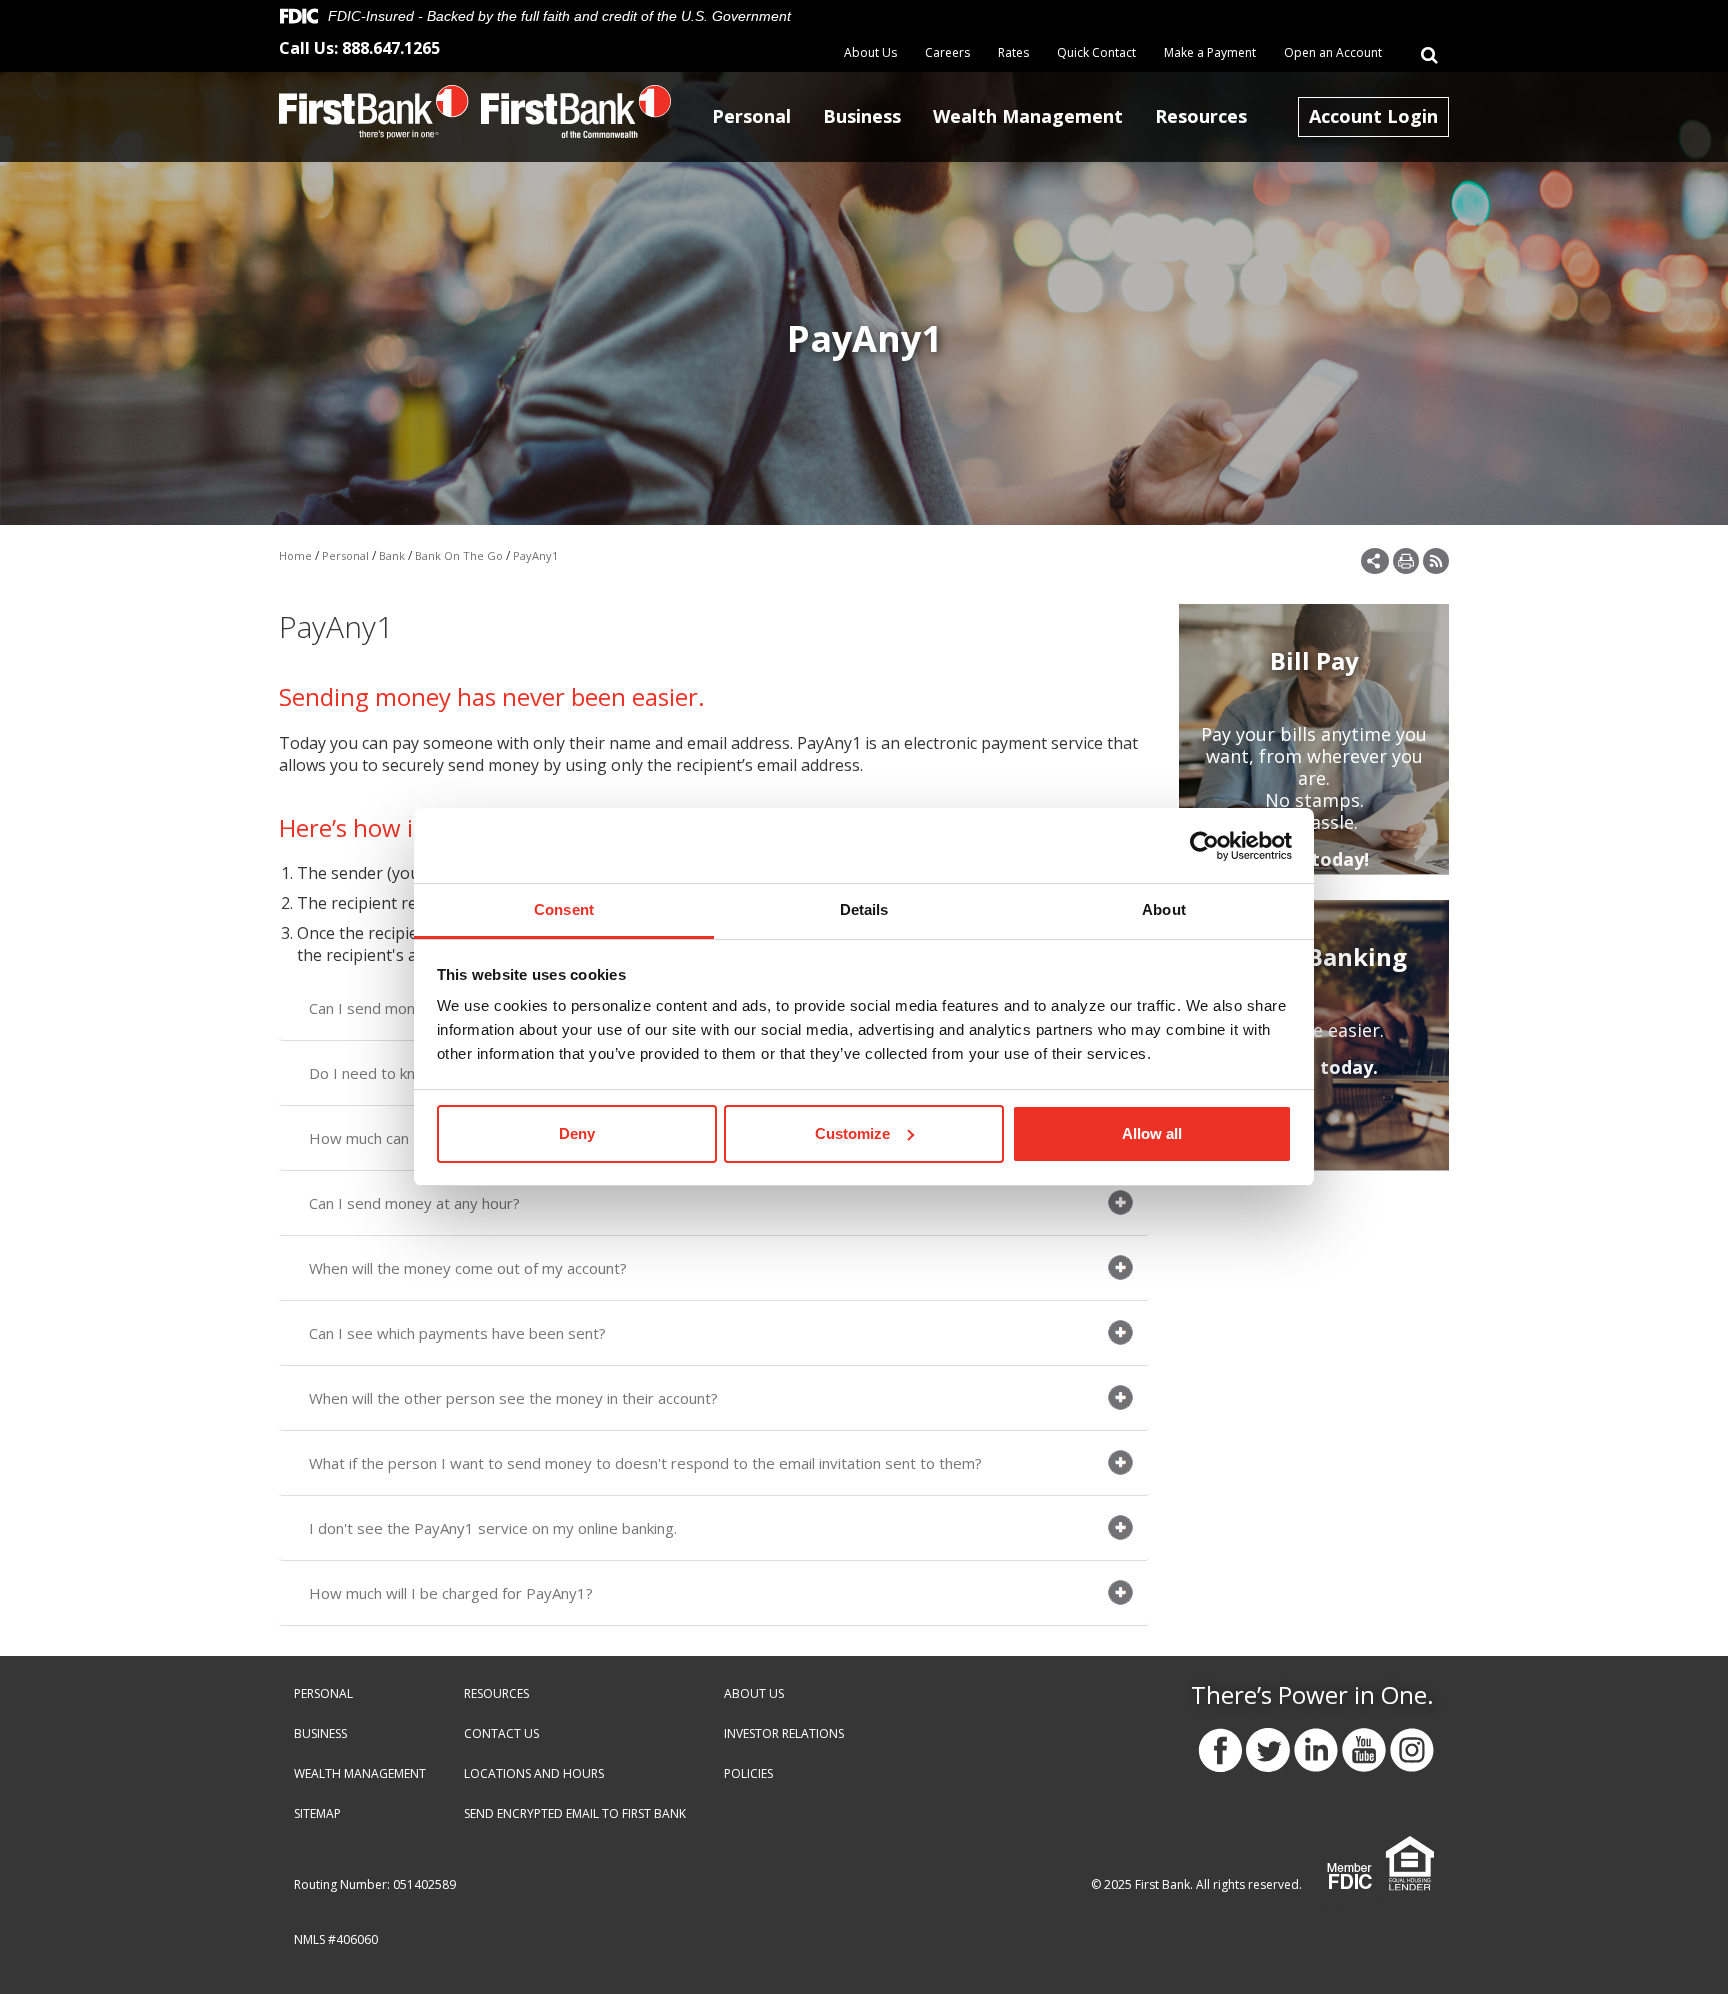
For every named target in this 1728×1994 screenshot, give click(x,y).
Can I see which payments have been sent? (457, 1333)
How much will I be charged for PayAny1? (451, 1593)
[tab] (714, 1203)
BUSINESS (320, 1733)
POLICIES (748, 1773)
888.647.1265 (391, 48)
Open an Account (1333, 53)
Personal (751, 116)
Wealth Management (1028, 116)
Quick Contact (1096, 53)
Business (862, 116)
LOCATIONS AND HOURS (534, 1773)
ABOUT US (754, 1693)
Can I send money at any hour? (414, 1203)
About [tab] (1164, 909)
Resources (1201, 116)
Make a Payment (1210, 53)
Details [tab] (864, 909)
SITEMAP (317, 1813)
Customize (852, 1133)
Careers (947, 53)
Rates (1013, 53)
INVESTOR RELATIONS (784, 1733)
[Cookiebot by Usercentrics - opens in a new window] (1204, 846)
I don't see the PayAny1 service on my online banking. (493, 1528)
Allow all (1152, 1133)
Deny (577, 1133)
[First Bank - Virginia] (374, 110)
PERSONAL (323, 1693)
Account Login (1373, 116)
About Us (870, 53)
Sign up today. (1314, 1067)
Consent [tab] (564, 909)
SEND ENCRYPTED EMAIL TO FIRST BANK (575, 1813)
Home (295, 555)
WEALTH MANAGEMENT (360, 1773)
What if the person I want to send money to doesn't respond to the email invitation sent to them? (645, 1463)
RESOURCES (496, 1693)
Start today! (1314, 859)
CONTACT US (501, 1733)
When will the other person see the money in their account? (513, 1398)
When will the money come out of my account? (468, 1268)
